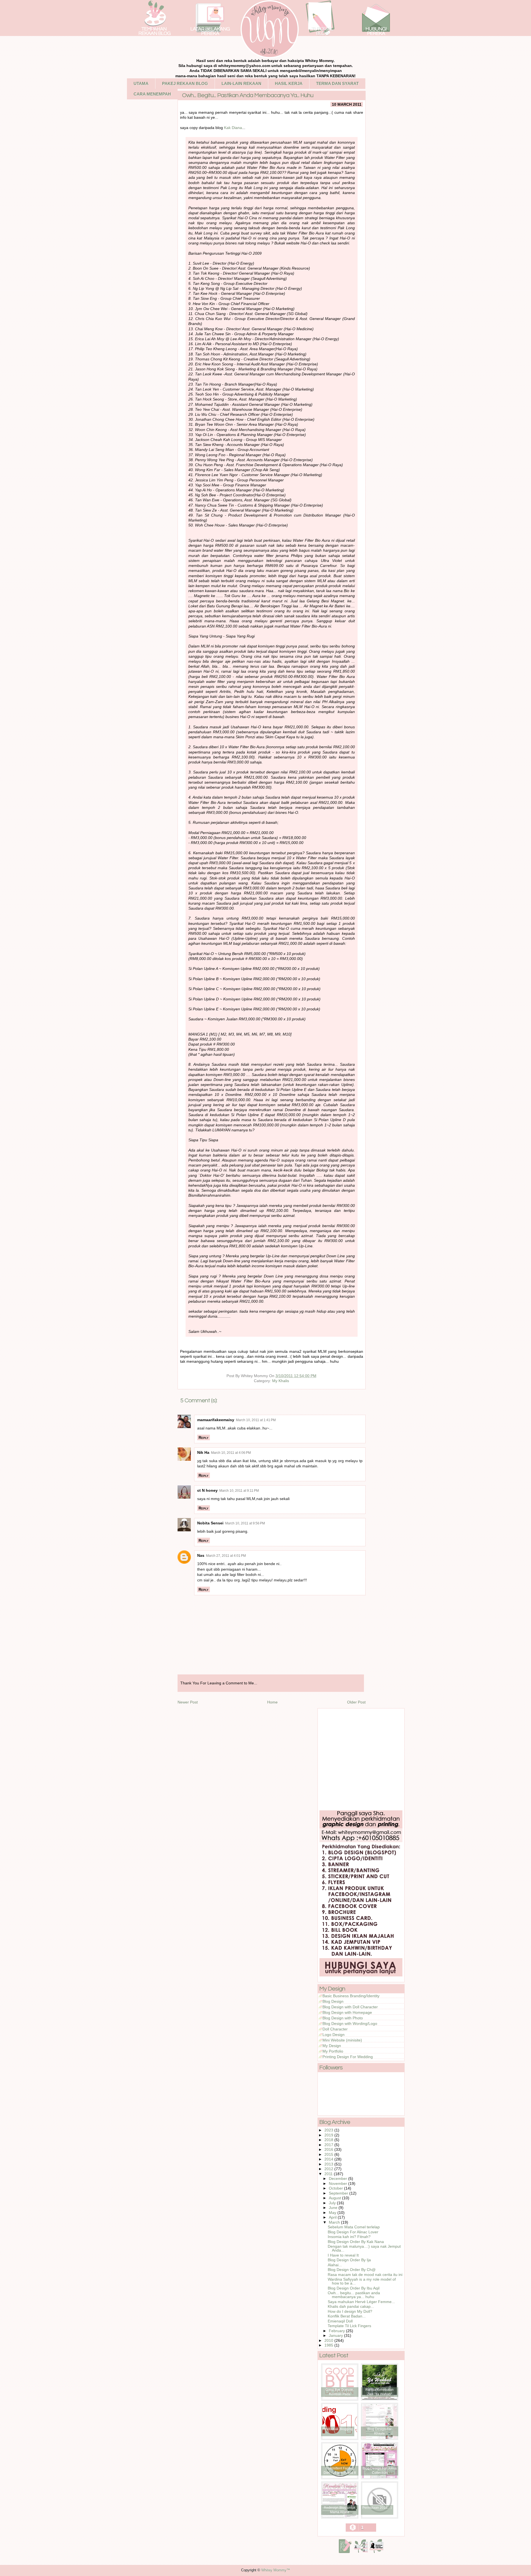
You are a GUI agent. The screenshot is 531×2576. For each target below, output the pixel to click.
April (333, 2217)
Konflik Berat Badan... (347, 2316)
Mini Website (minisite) (342, 2040)
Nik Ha (203, 1452)
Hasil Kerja (289, 83)
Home (272, 1702)
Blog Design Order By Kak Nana (356, 2242)
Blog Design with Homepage (347, 2012)
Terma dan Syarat (337, 83)
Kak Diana (233, 128)
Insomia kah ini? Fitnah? (349, 2237)
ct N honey (207, 1490)
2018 (329, 2140)
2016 (329, 2149)
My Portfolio (333, 2051)
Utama (141, 83)
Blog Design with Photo (343, 2018)
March (335, 2222)
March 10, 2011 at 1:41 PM (256, 1420)
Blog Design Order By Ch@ (352, 2270)
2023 (329, 2130)
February (337, 2331)
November (339, 2183)
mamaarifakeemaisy (216, 1420)
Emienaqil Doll (340, 2321)
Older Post (356, 1702)
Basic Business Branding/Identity (351, 1996)
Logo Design (334, 2035)
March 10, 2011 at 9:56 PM (245, 1523)
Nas (201, 1555)
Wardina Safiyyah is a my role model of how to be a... (362, 2281)
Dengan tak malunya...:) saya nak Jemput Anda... (364, 2248)
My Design (332, 2046)
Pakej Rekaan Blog (185, 83)
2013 (329, 2164)
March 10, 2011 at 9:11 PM (239, 1491)
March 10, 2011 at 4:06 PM (231, 1453)
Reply (204, 1437)
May (333, 2213)
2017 (329, 2145)
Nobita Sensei (210, 1523)
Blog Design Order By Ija (349, 2260)
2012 (329, 2169)
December (339, 2178)
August (335, 2198)
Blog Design (333, 2001)
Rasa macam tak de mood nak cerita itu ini (365, 2275)
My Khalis (281, 1381)
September (339, 2193)
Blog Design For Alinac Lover (353, 2232)
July (333, 2203)
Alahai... (335, 2265)
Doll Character (335, 2029)
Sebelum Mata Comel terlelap (354, 2227)
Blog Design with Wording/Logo (350, 2023)
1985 (329, 2345)
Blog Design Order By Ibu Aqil (354, 2288)
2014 (329, 2159)
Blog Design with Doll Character (350, 2007)
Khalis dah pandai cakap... (351, 2306)
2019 (329, 2135)
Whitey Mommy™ (276, 2570)
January (336, 2335)
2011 (329, 2174)
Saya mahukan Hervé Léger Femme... (361, 2302)
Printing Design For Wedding (348, 2057)
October (336, 2188)
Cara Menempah (152, 94)
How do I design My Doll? (350, 2311)
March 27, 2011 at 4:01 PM (226, 1556)
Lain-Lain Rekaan (241, 83)
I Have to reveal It (343, 2255)
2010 (329, 2340)
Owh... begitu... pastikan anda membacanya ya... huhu (354, 2295)
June (334, 2208)
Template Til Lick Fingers (349, 2326)
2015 (329, 2154)
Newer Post (188, 1702)
